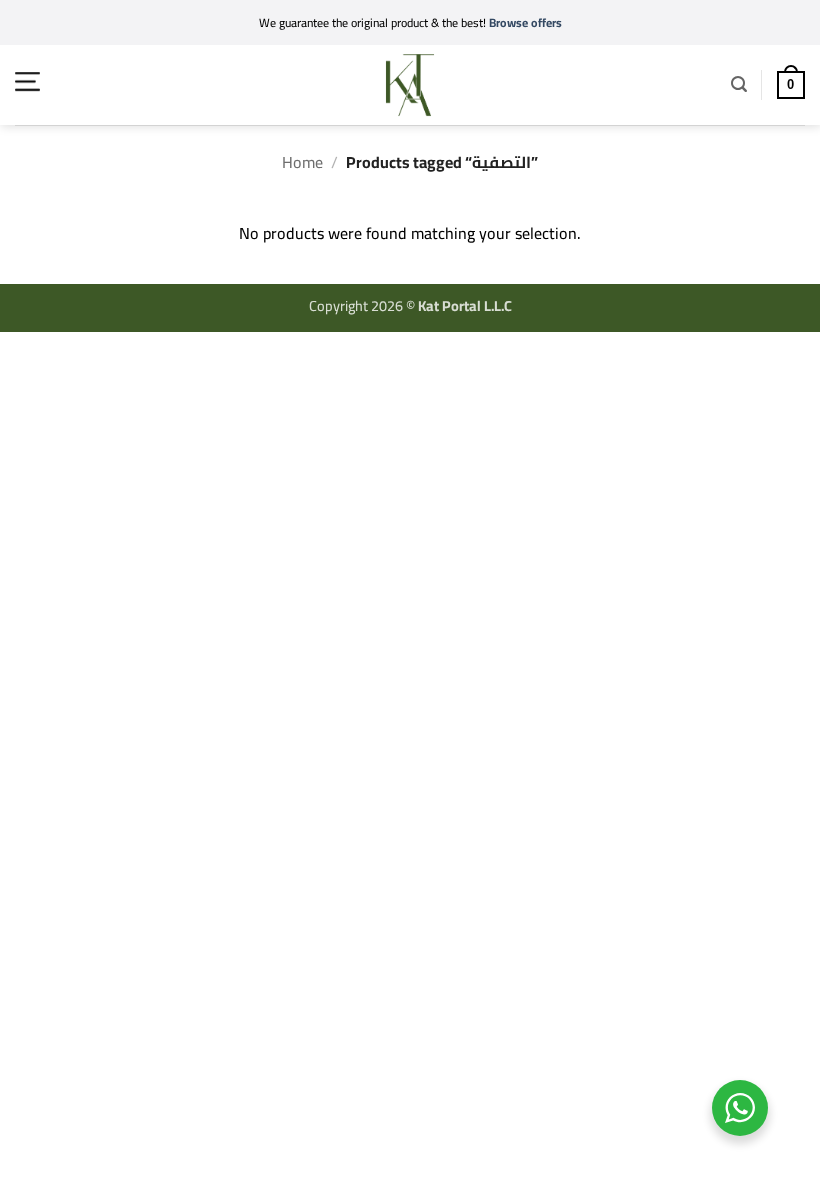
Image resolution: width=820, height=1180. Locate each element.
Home (302, 162)
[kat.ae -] (410, 85)
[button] (27, 81)
